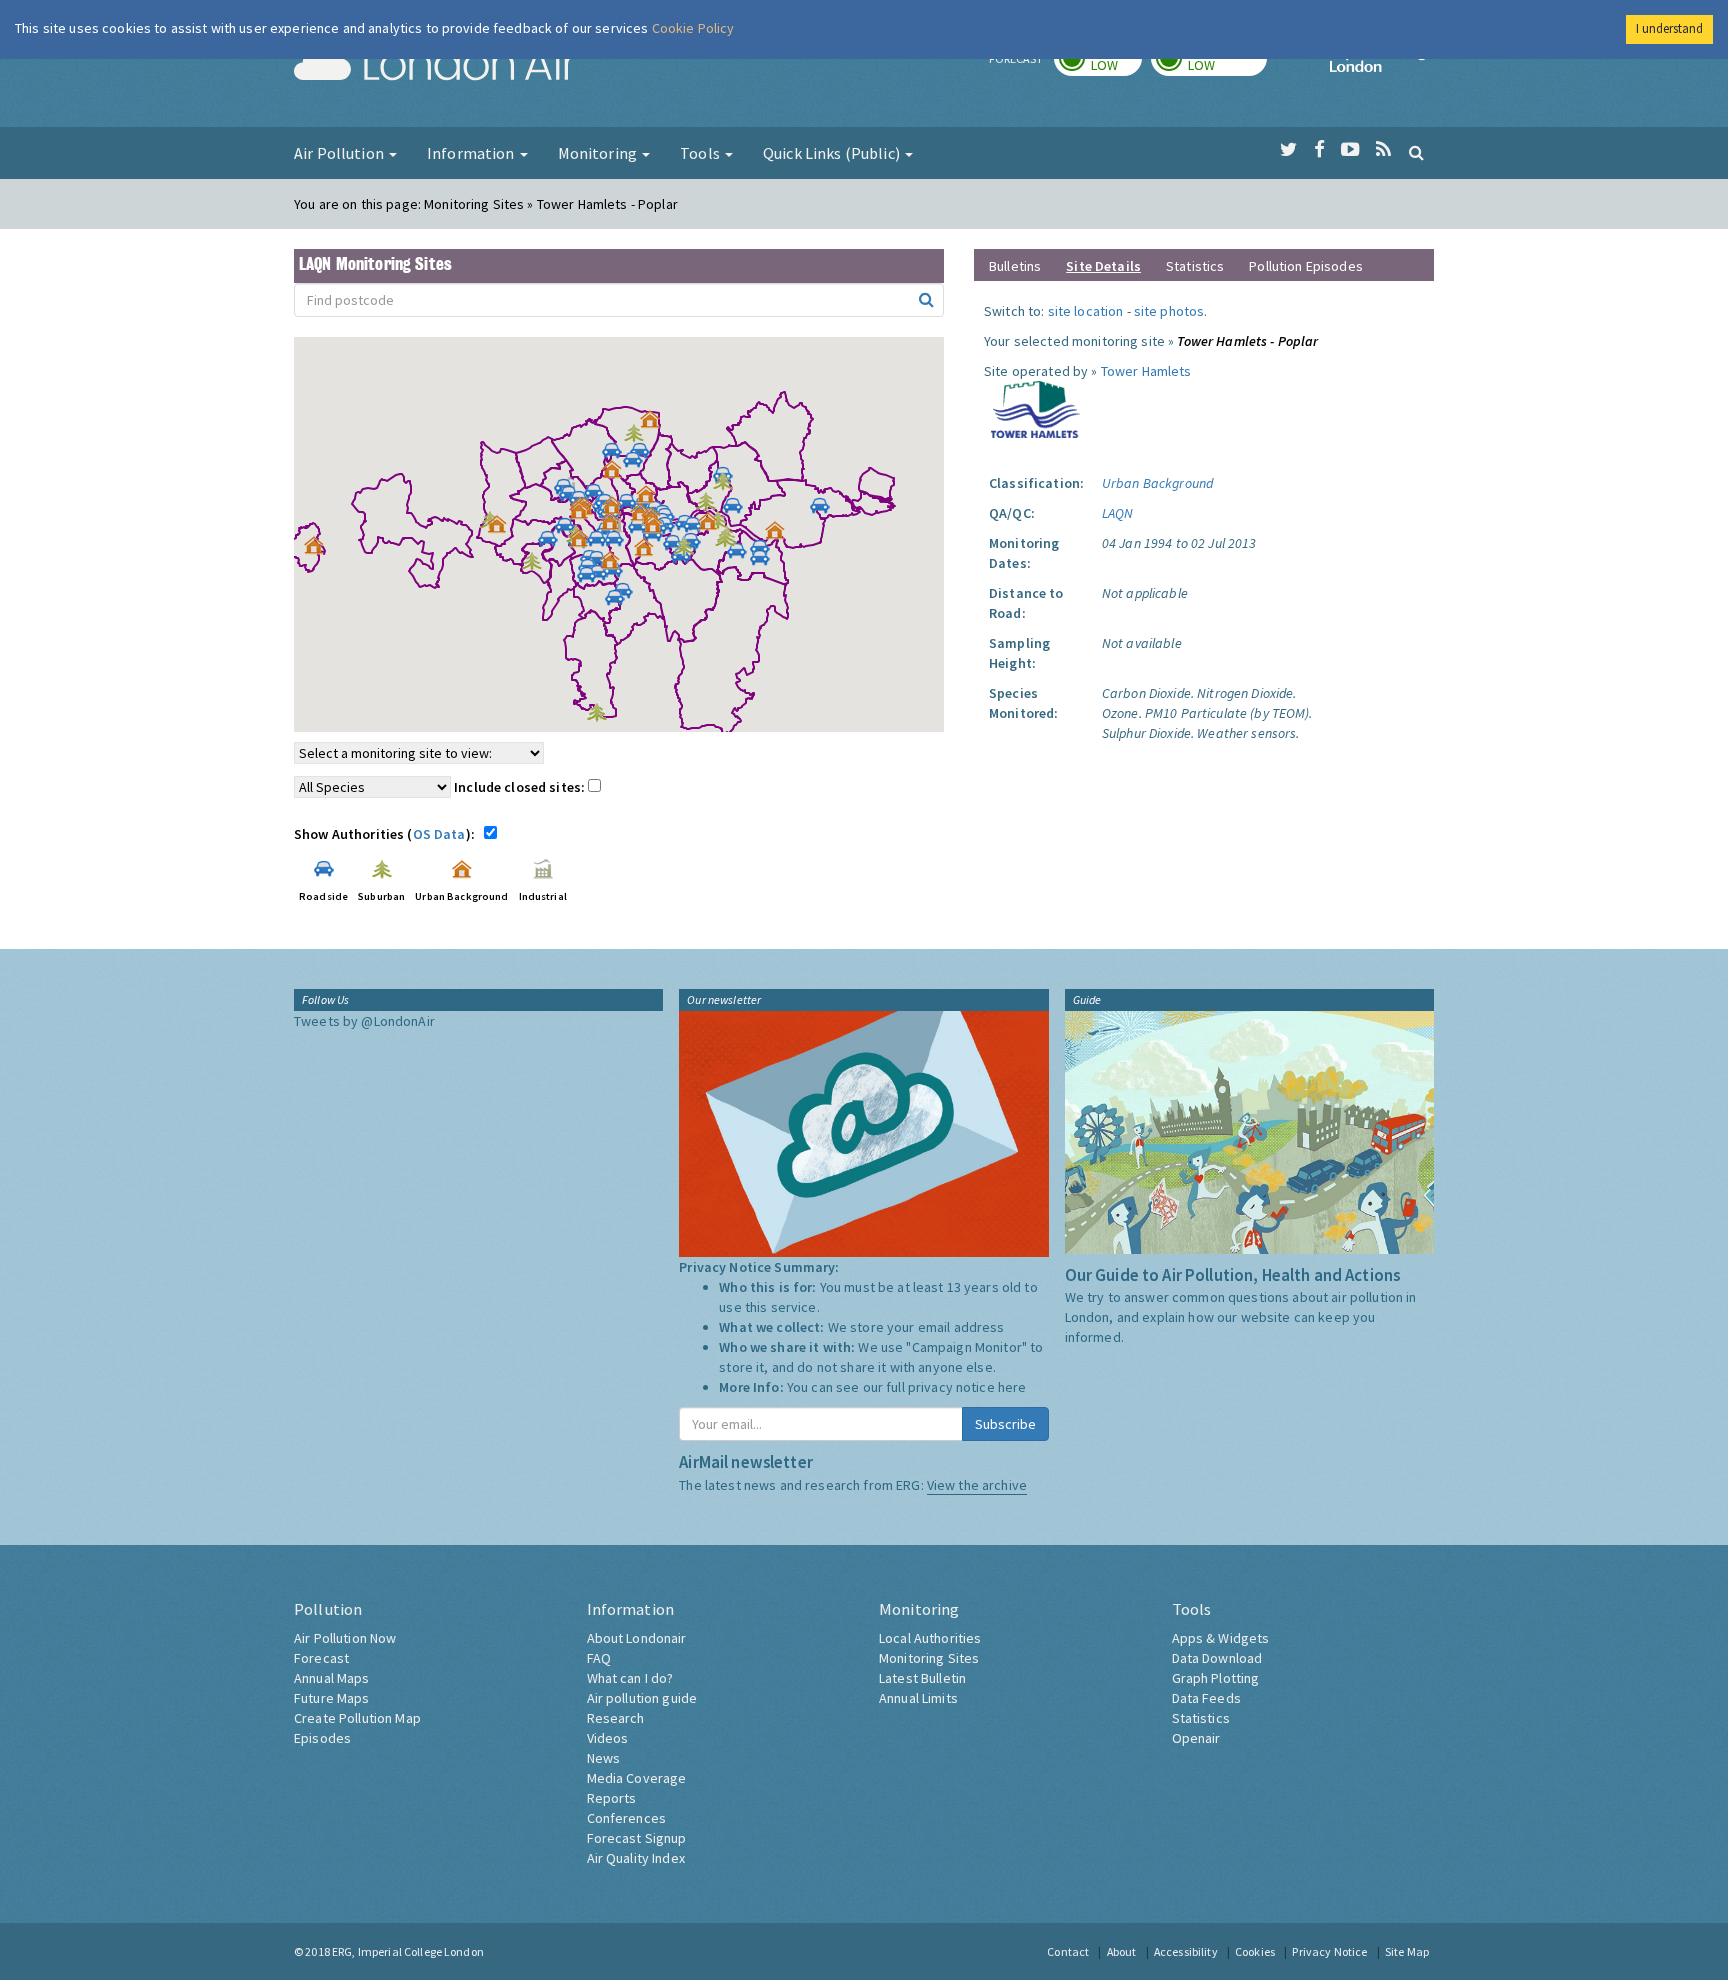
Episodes (322, 1738)
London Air (435, 66)
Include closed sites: (521, 787)
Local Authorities (930, 1638)
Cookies (1255, 1951)
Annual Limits (918, 1698)
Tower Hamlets (1146, 371)
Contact (1068, 1951)
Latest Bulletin (922, 1678)
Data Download (1217, 1658)
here (1012, 1387)
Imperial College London (1382, 66)
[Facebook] (1319, 150)
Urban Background (1157, 483)
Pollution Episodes (1306, 266)
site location (1086, 311)
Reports (612, 1798)
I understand (1669, 28)
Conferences (627, 1818)
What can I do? (630, 1678)
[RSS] (1383, 150)
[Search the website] (1416, 152)
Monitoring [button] (599, 153)
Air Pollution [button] (340, 153)
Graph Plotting (1216, 1678)
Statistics (1195, 266)
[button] (655, 424)
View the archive (977, 1485)
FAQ (599, 1658)
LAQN (1118, 513)
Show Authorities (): (387, 834)
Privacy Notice (1329, 1951)
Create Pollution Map (357, 1718)
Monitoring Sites (929, 1658)
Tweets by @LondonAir (364, 1021)
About (1122, 1951)
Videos (608, 1738)
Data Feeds (1206, 1698)
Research (616, 1718)
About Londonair (637, 1638)
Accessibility (1186, 1951)
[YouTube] (1350, 150)
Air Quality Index (636, 1858)
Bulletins (1015, 266)
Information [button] (472, 153)
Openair (1196, 1738)
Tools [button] (701, 153)
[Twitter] (1288, 150)
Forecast (321, 1658)
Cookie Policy (693, 28)
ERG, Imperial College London (408, 1951)
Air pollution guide (642, 1698)
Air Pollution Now (345, 1638)
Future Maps (332, 1698)
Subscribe (1005, 1424)
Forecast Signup (637, 1838)
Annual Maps (332, 1678)
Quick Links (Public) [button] (833, 153)
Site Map (1407, 1951)
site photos (1169, 311)
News (604, 1758)
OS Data (439, 834)
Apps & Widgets (1221, 1638)
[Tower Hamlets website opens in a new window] (1036, 408)
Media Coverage (637, 1778)
